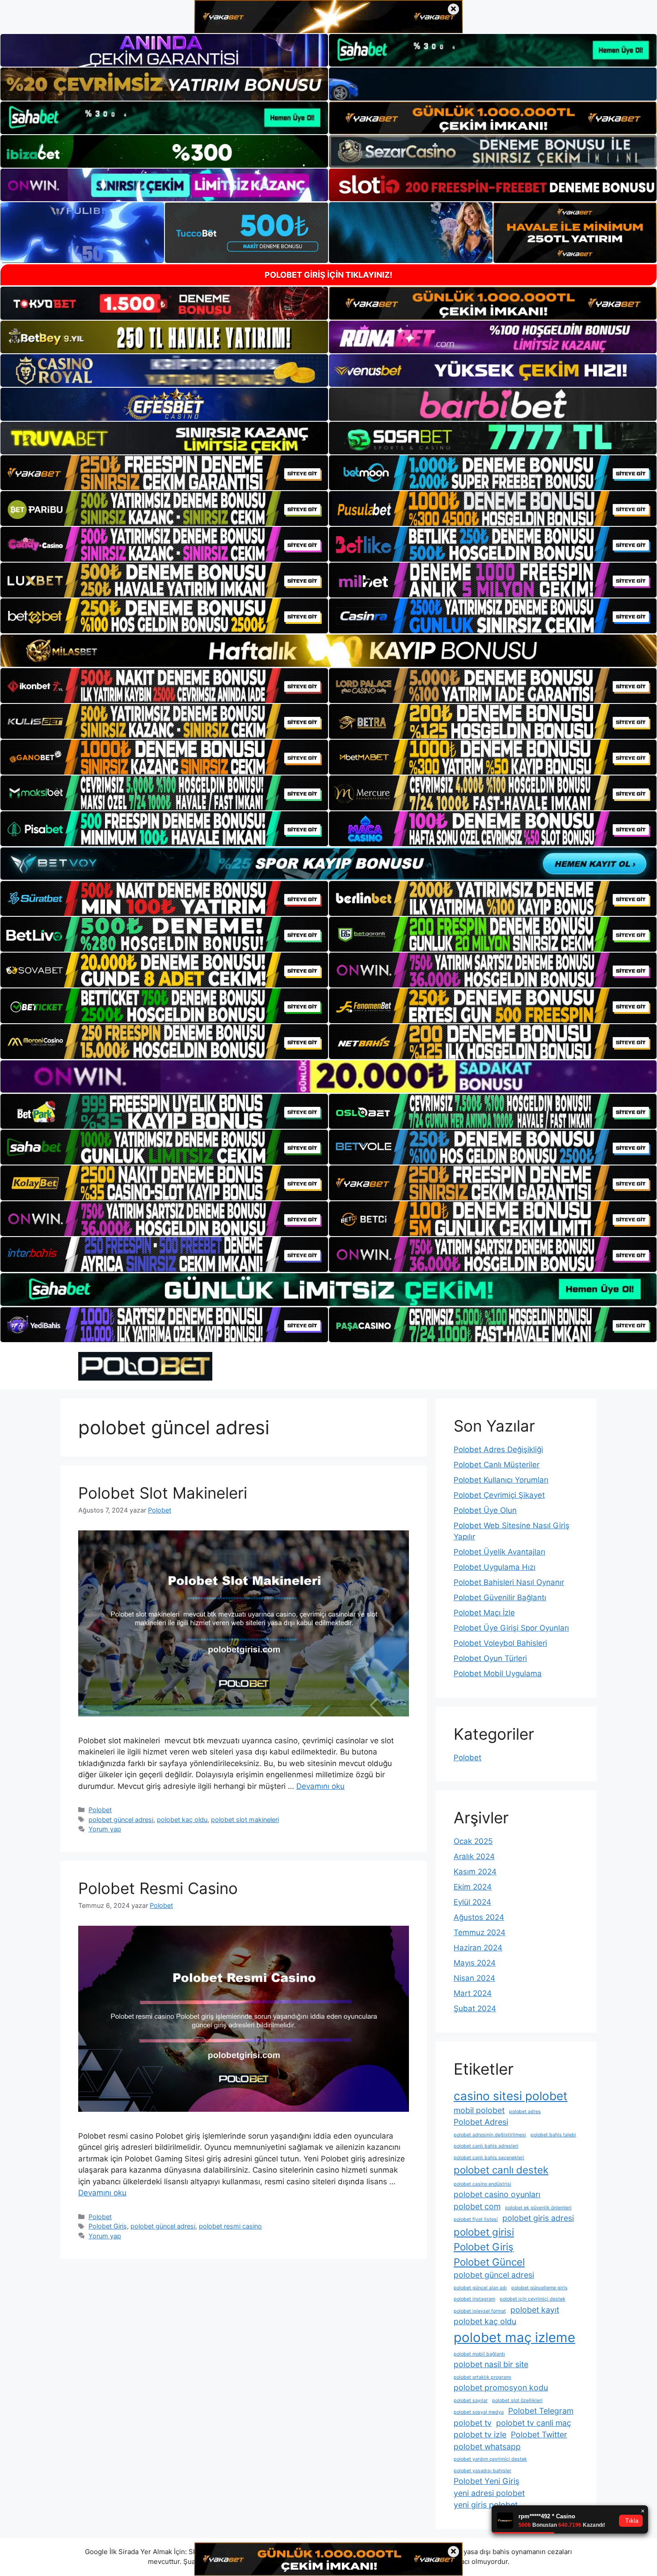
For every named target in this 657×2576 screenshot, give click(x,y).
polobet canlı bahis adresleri (486, 2146)
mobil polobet (479, 2110)
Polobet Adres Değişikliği (498, 1449)
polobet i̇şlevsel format (480, 2311)
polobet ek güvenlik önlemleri (538, 2208)
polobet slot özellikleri (517, 2400)
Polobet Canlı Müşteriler (497, 1465)
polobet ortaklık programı (482, 2377)
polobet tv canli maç (534, 2423)
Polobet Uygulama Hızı (495, 1567)
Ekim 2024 (473, 1887)
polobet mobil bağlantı (479, 2354)
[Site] (164, 473)
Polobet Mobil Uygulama (498, 1674)
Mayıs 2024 (475, 1963)
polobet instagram (474, 2299)
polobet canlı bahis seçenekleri (489, 2158)
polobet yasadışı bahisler (482, 2471)
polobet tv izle (480, 2434)
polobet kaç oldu (182, 1820)
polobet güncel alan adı (480, 2288)
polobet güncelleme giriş (539, 2288)
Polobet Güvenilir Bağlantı (500, 1597)
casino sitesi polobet (511, 2096)
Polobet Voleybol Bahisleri (500, 1643)
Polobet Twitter (539, 2434)
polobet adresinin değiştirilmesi (490, 2135)
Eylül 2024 (472, 1902)
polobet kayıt (535, 2310)
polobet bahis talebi (553, 2135)
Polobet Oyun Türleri (490, 1658)
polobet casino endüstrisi (482, 2184)
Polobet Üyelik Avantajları (499, 1552)
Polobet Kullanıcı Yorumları (501, 1480)
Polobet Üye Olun (485, 1510)
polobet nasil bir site (491, 2364)
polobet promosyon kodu (501, 2387)
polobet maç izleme (514, 2337)
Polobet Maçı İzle (484, 1613)
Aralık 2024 (474, 1856)
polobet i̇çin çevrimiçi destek (533, 2299)
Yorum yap (105, 1829)
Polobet (100, 1810)
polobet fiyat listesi (476, 2219)
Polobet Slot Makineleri (163, 1493)
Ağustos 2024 (479, 1917)
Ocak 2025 (473, 1841)
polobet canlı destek (501, 2170)
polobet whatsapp (487, 2447)
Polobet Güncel (489, 2262)
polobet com (477, 2206)
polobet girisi (484, 2232)
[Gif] (328, 651)
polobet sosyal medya (479, 2412)
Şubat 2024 (475, 2008)
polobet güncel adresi (121, 1820)
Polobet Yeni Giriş (486, 2481)
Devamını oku (320, 1786)
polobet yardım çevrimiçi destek (490, 2459)
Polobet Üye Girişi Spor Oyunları (511, 1628)
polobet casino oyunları (497, 2194)
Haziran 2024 (478, 1948)
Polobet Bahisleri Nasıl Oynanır (509, 1582)
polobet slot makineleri (245, 1820)
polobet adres (525, 2112)
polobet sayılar (471, 2400)
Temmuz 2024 (480, 1932)
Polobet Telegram (541, 2411)
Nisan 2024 (474, 1978)
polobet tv (473, 2423)
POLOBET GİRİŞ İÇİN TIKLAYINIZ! (328, 275)
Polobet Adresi (481, 2122)
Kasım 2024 (475, 1872)
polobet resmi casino (230, 2226)
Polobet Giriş (108, 2226)
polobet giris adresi (538, 2218)
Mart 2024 (473, 1993)
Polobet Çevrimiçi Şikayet (499, 1495)
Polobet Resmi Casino (158, 1888)
